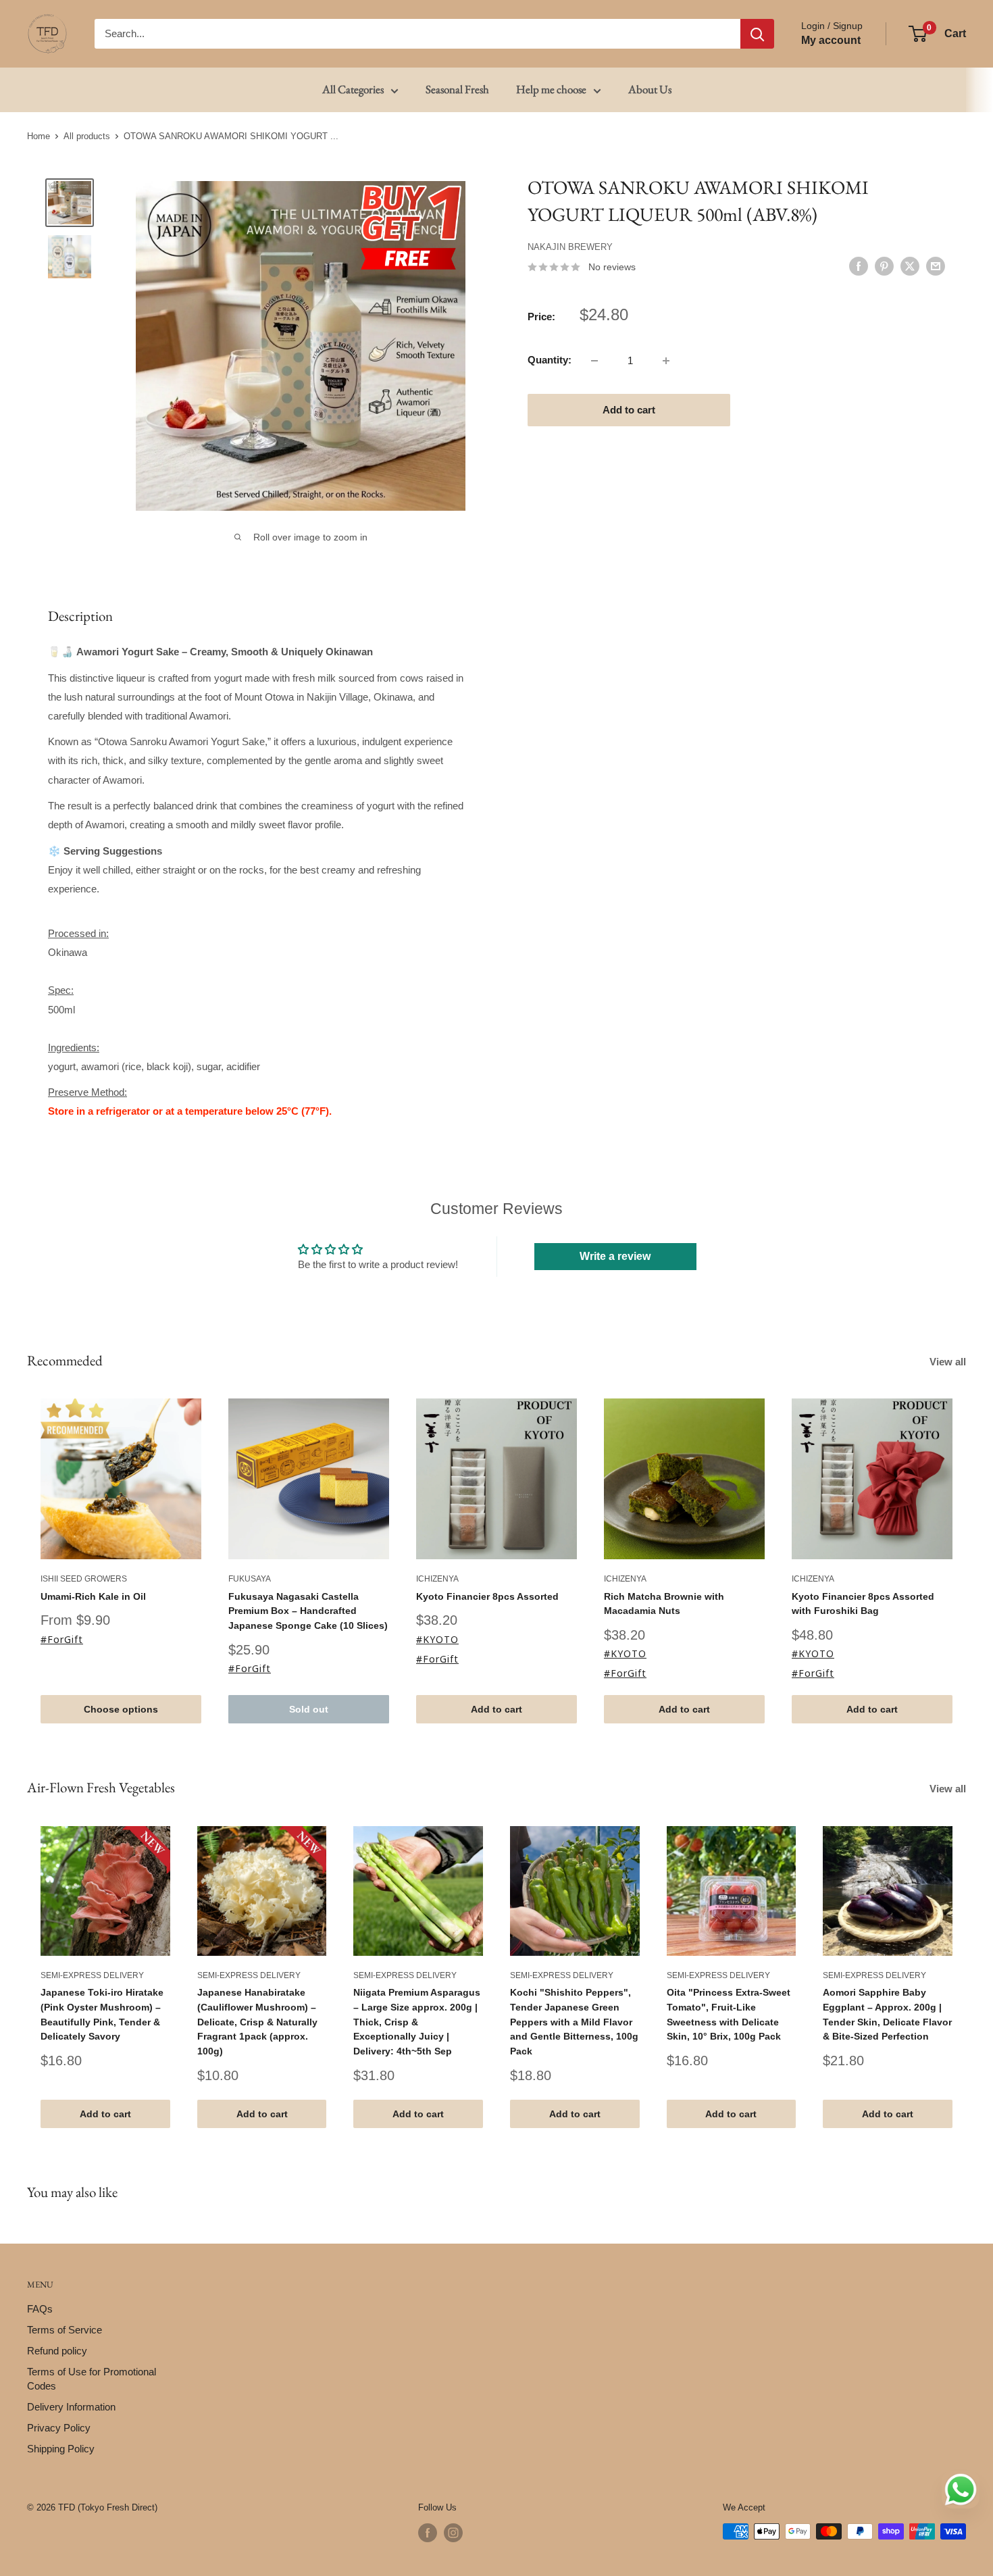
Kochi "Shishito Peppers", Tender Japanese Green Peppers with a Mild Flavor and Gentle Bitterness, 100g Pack (574, 2022)
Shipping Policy (61, 2449)
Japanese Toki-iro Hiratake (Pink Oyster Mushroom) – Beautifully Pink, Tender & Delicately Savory (102, 2014)
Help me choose (551, 89)
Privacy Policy (59, 2428)
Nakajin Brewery (570, 247)
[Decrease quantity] (594, 361)
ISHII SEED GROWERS (84, 1579)
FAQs (40, 2309)
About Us (650, 89)
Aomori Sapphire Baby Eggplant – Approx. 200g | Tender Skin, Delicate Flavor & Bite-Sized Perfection (887, 2014)
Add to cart (629, 410)
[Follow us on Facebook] (428, 2533)
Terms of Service (65, 2330)
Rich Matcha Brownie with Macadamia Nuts (664, 1603)
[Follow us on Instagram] (453, 2533)
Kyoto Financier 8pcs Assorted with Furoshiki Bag (863, 1603)
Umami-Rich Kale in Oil (93, 1596)
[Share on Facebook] (859, 266)
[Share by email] (936, 266)
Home (39, 136)
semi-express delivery (92, 1975)
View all (949, 1362)
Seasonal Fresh (457, 89)
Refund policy (57, 2351)
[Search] (757, 34)
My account (831, 40)
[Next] (966, 1976)
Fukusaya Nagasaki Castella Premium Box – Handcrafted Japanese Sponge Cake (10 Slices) (308, 1610)
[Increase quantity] (666, 361)
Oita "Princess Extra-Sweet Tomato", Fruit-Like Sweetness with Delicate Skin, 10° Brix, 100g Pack (729, 2014)
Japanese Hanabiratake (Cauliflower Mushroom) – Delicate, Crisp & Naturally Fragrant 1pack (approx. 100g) (257, 2022)
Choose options (121, 1709)
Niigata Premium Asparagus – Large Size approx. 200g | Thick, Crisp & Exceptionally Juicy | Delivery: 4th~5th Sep (417, 2022)
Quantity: (550, 360)
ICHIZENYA (437, 1579)
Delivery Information (71, 2407)
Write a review (615, 1256)
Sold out (309, 1709)
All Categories (353, 89)
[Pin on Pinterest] (884, 266)
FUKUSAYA (250, 1579)
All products (87, 136)
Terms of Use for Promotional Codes (92, 2379)
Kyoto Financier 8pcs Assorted (487, 1596)
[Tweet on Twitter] (910, 266)
